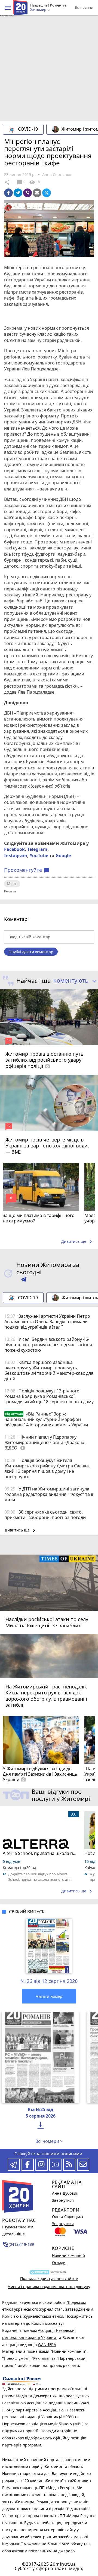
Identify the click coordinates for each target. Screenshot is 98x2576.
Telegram (37, 849)
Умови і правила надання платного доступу (49, 2287)
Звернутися (63, 2200)
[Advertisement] (49, 70)
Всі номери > (49, 2141)
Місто (12, 884)
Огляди (59, 2262)
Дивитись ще (78, 1242)
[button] (8, 8)
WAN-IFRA (47, 2344)
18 (34, 182)
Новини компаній (68, 2255)
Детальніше (13, 2234)
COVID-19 (28, 129)
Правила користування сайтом (49, 2278)
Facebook (14, 849)
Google (63, 855)
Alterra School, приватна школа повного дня (41, 1853)
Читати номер (49, 1996)
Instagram (16, 855)
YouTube (39, 855)
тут (61, 2323)
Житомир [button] (39, 10)
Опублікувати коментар (31, 952)
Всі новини (84, 7)
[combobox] (74, 981)
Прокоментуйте (27, 870)
